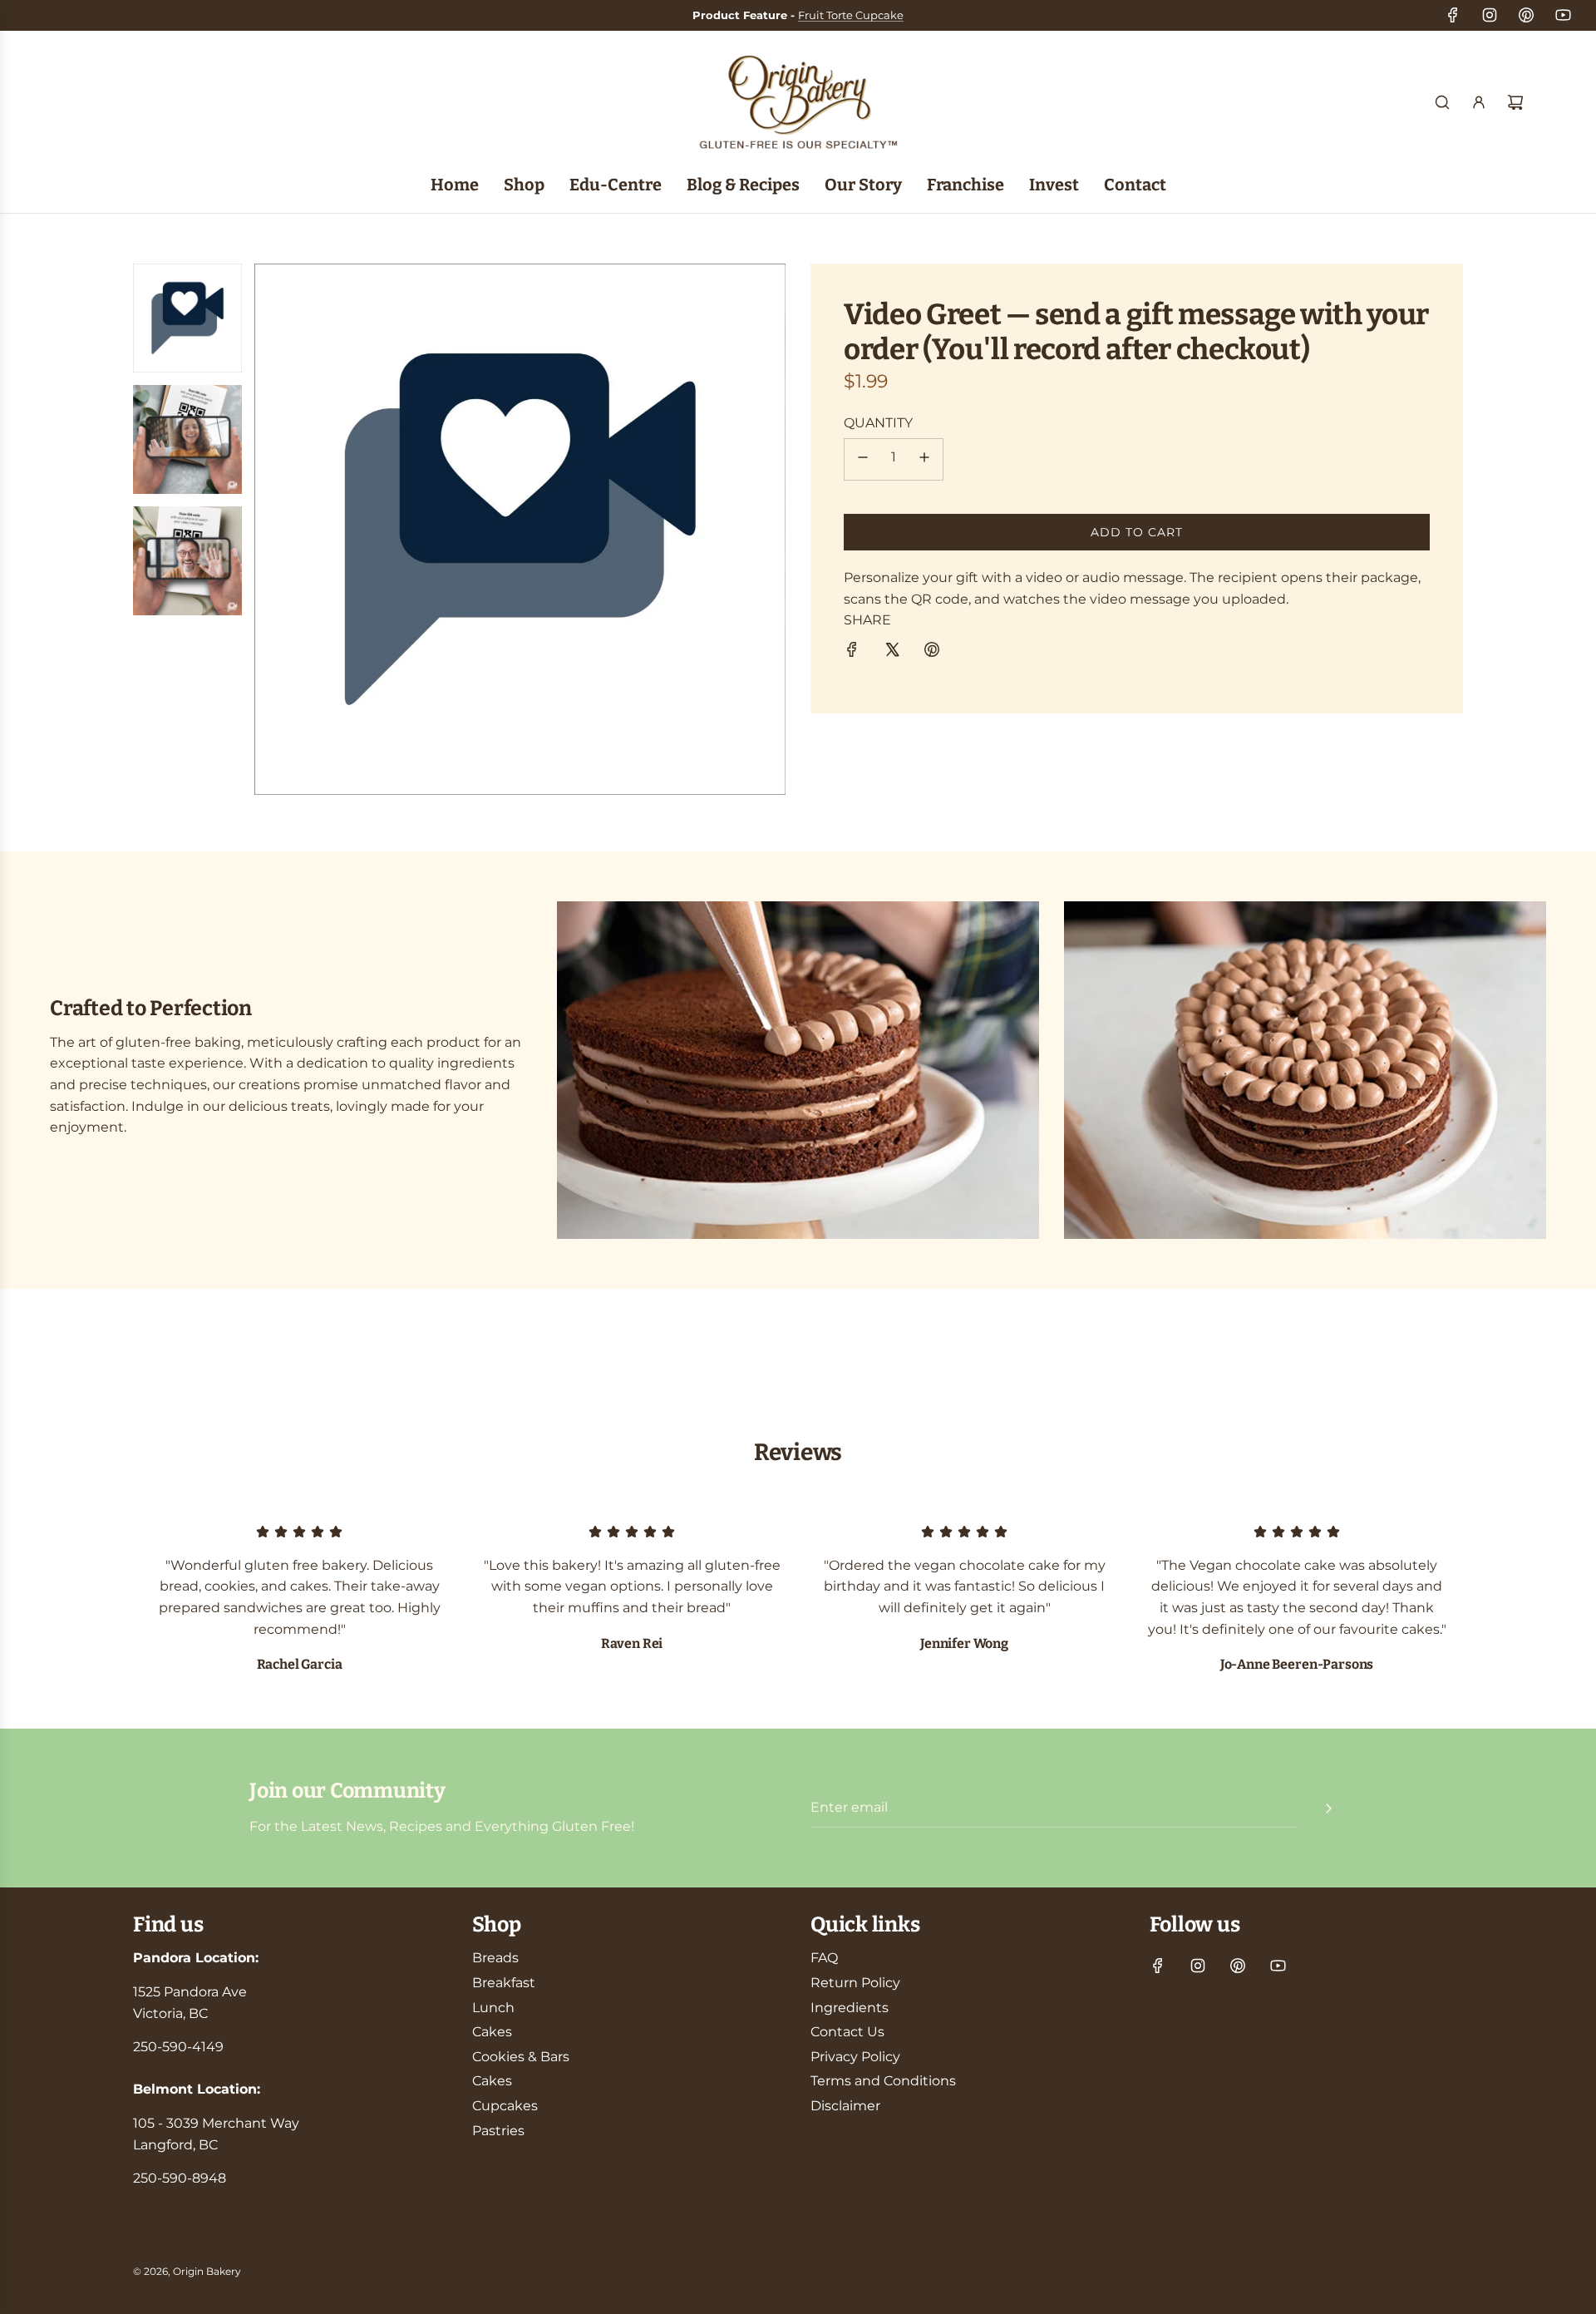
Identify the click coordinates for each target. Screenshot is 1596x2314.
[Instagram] (1490, 15)
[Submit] (1328, 1808)
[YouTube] (1563, 15)
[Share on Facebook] (852, 653)
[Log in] (1479, 102)
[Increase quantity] (924, 459)
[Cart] (1515, 102)
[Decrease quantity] (863, 459)
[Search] (1442, 102)
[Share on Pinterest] (932, 653)
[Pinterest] (1526, 15)
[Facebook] (1453, 15)
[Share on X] (892, 653)
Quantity (878, 423)
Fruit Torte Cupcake (851, 15)
